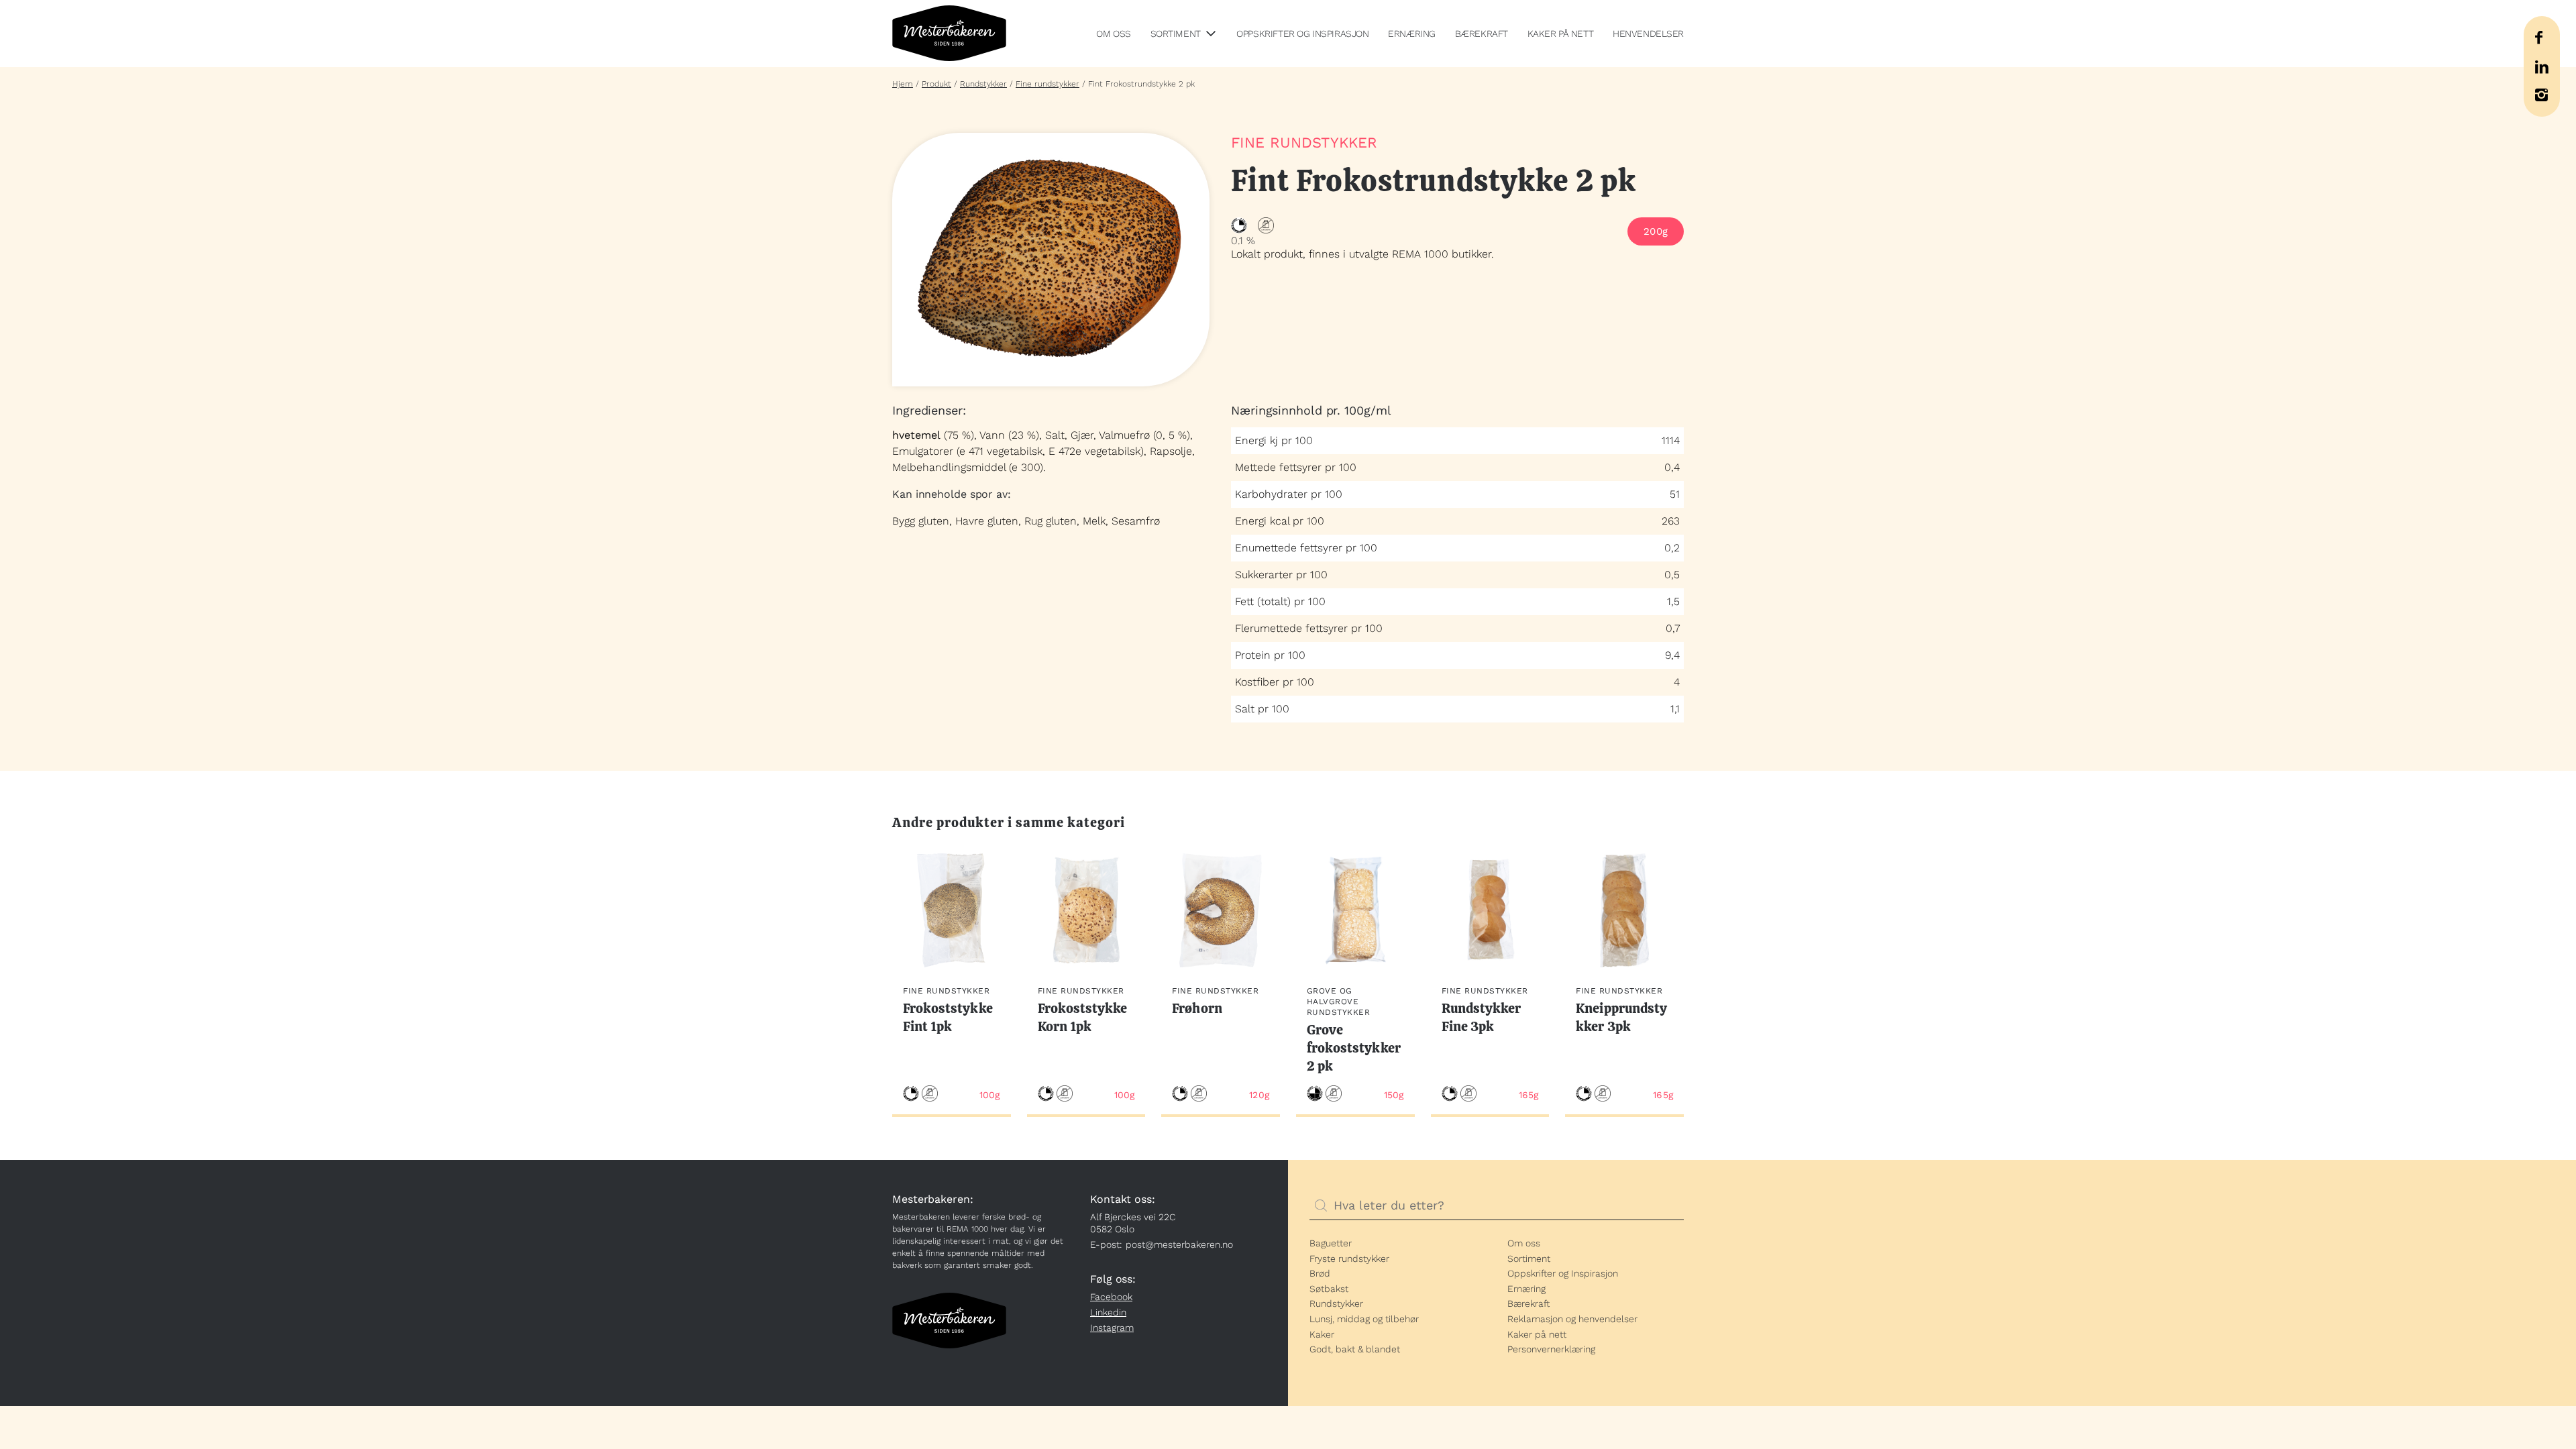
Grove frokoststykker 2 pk (1354, 1048)
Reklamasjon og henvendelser (1572, 1319)
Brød (1320, 1273)
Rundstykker (983, 84)
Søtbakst (1329, 1289)
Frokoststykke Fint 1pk (948, 1017)
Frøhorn (1197, 1008)
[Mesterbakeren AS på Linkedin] (2541, 67)
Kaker (1322, 1334)
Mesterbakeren (949, 34)
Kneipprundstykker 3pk (1621, 1017)
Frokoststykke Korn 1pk (1083, 1017)
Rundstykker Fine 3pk (1482, 1017)
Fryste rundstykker (1349, 1258)
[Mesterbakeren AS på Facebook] (2538, 38)
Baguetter (1331, 1243)
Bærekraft (1482, 34)
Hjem (903, 84)
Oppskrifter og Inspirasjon (1302, 34)
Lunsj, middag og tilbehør (1364, 1319)
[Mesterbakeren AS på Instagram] (2541, 95)
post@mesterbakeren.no (1179, 1244)
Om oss (1113, 34)
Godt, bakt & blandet (1355, 1349)
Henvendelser (1648, 34)
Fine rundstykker (1048, 84)
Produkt (936, 84)
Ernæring (1412, 34)
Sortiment (1176, 34)
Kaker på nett (1561, 34)
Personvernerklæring (1551, 1349)
